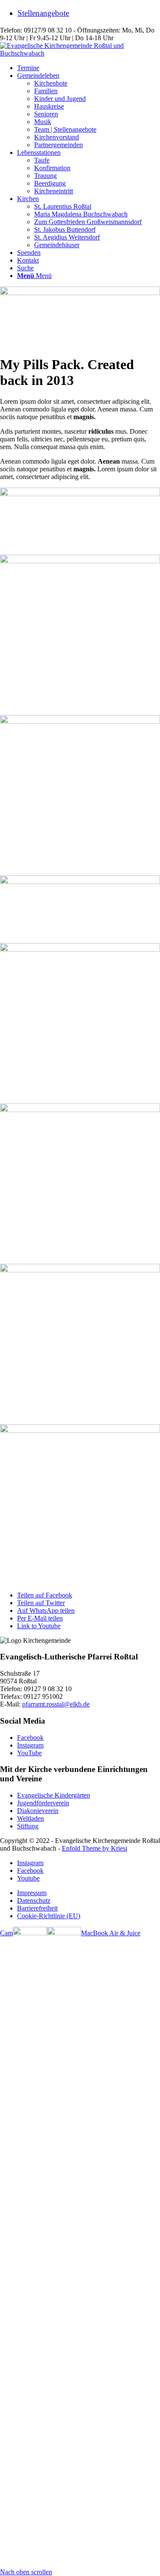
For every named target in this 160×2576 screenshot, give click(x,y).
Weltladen (31, 1818)
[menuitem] (89, 13)
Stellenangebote (43, 13)
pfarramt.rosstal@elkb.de (56, 1704)
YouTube (29, 1753)
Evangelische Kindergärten (54, 1795)
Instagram (30, 1745)
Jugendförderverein (43, 1803)
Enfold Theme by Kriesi (95, 1848)
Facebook (30, 1738)
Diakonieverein (38, 1811)
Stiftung (28, 1826)
